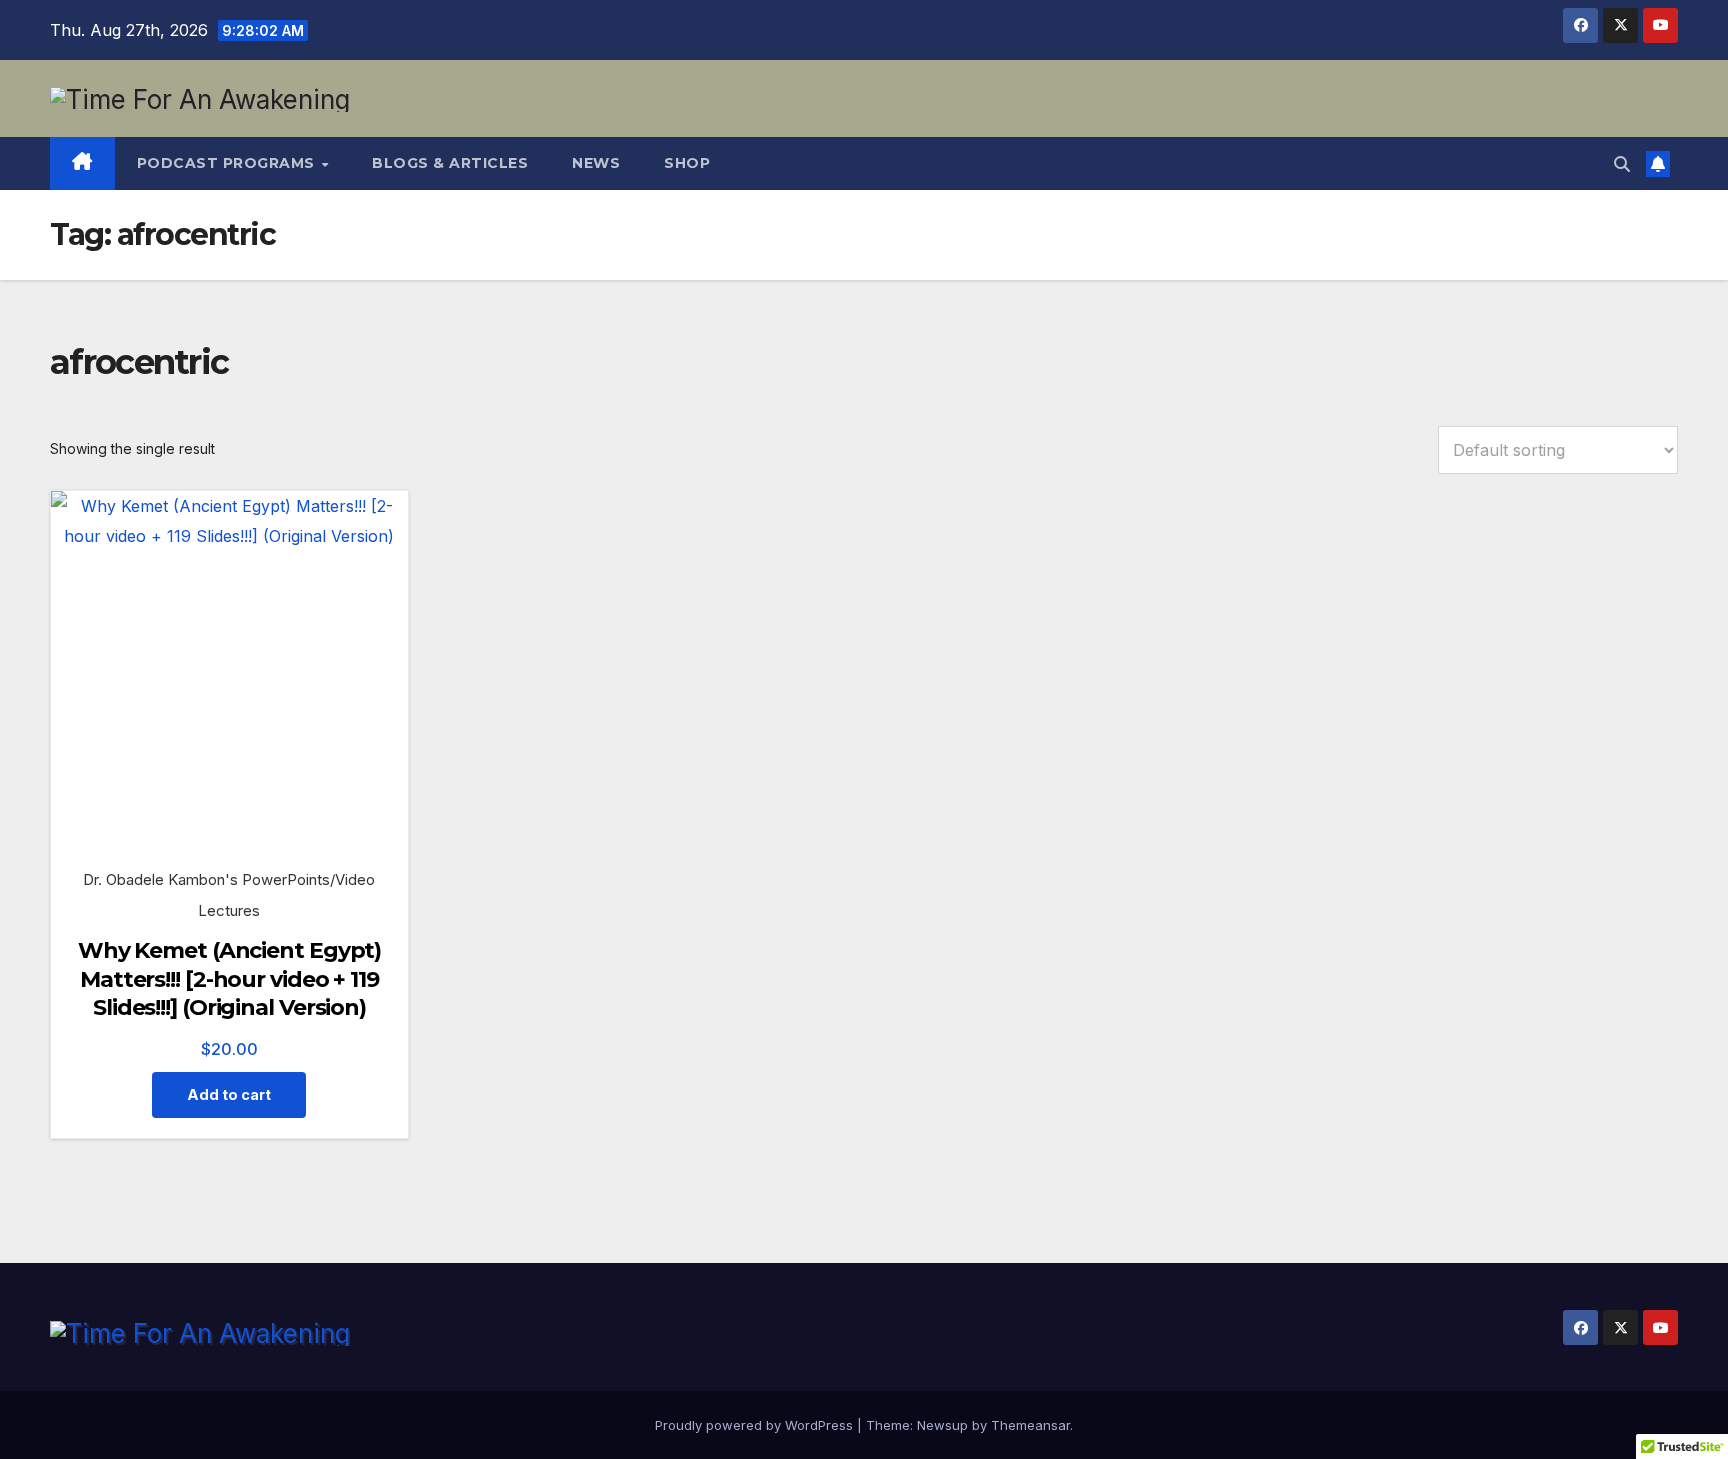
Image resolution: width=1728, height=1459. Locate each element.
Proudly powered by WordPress (756, 1425)
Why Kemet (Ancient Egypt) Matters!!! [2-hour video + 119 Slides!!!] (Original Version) (230, 979)
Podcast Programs (228, 163)
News (596, 163)
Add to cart (229, 1094)
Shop (687, 163)
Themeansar (1030, 1425)
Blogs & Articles (450, 163)
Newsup (942, 1425)
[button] (1622, 164)
